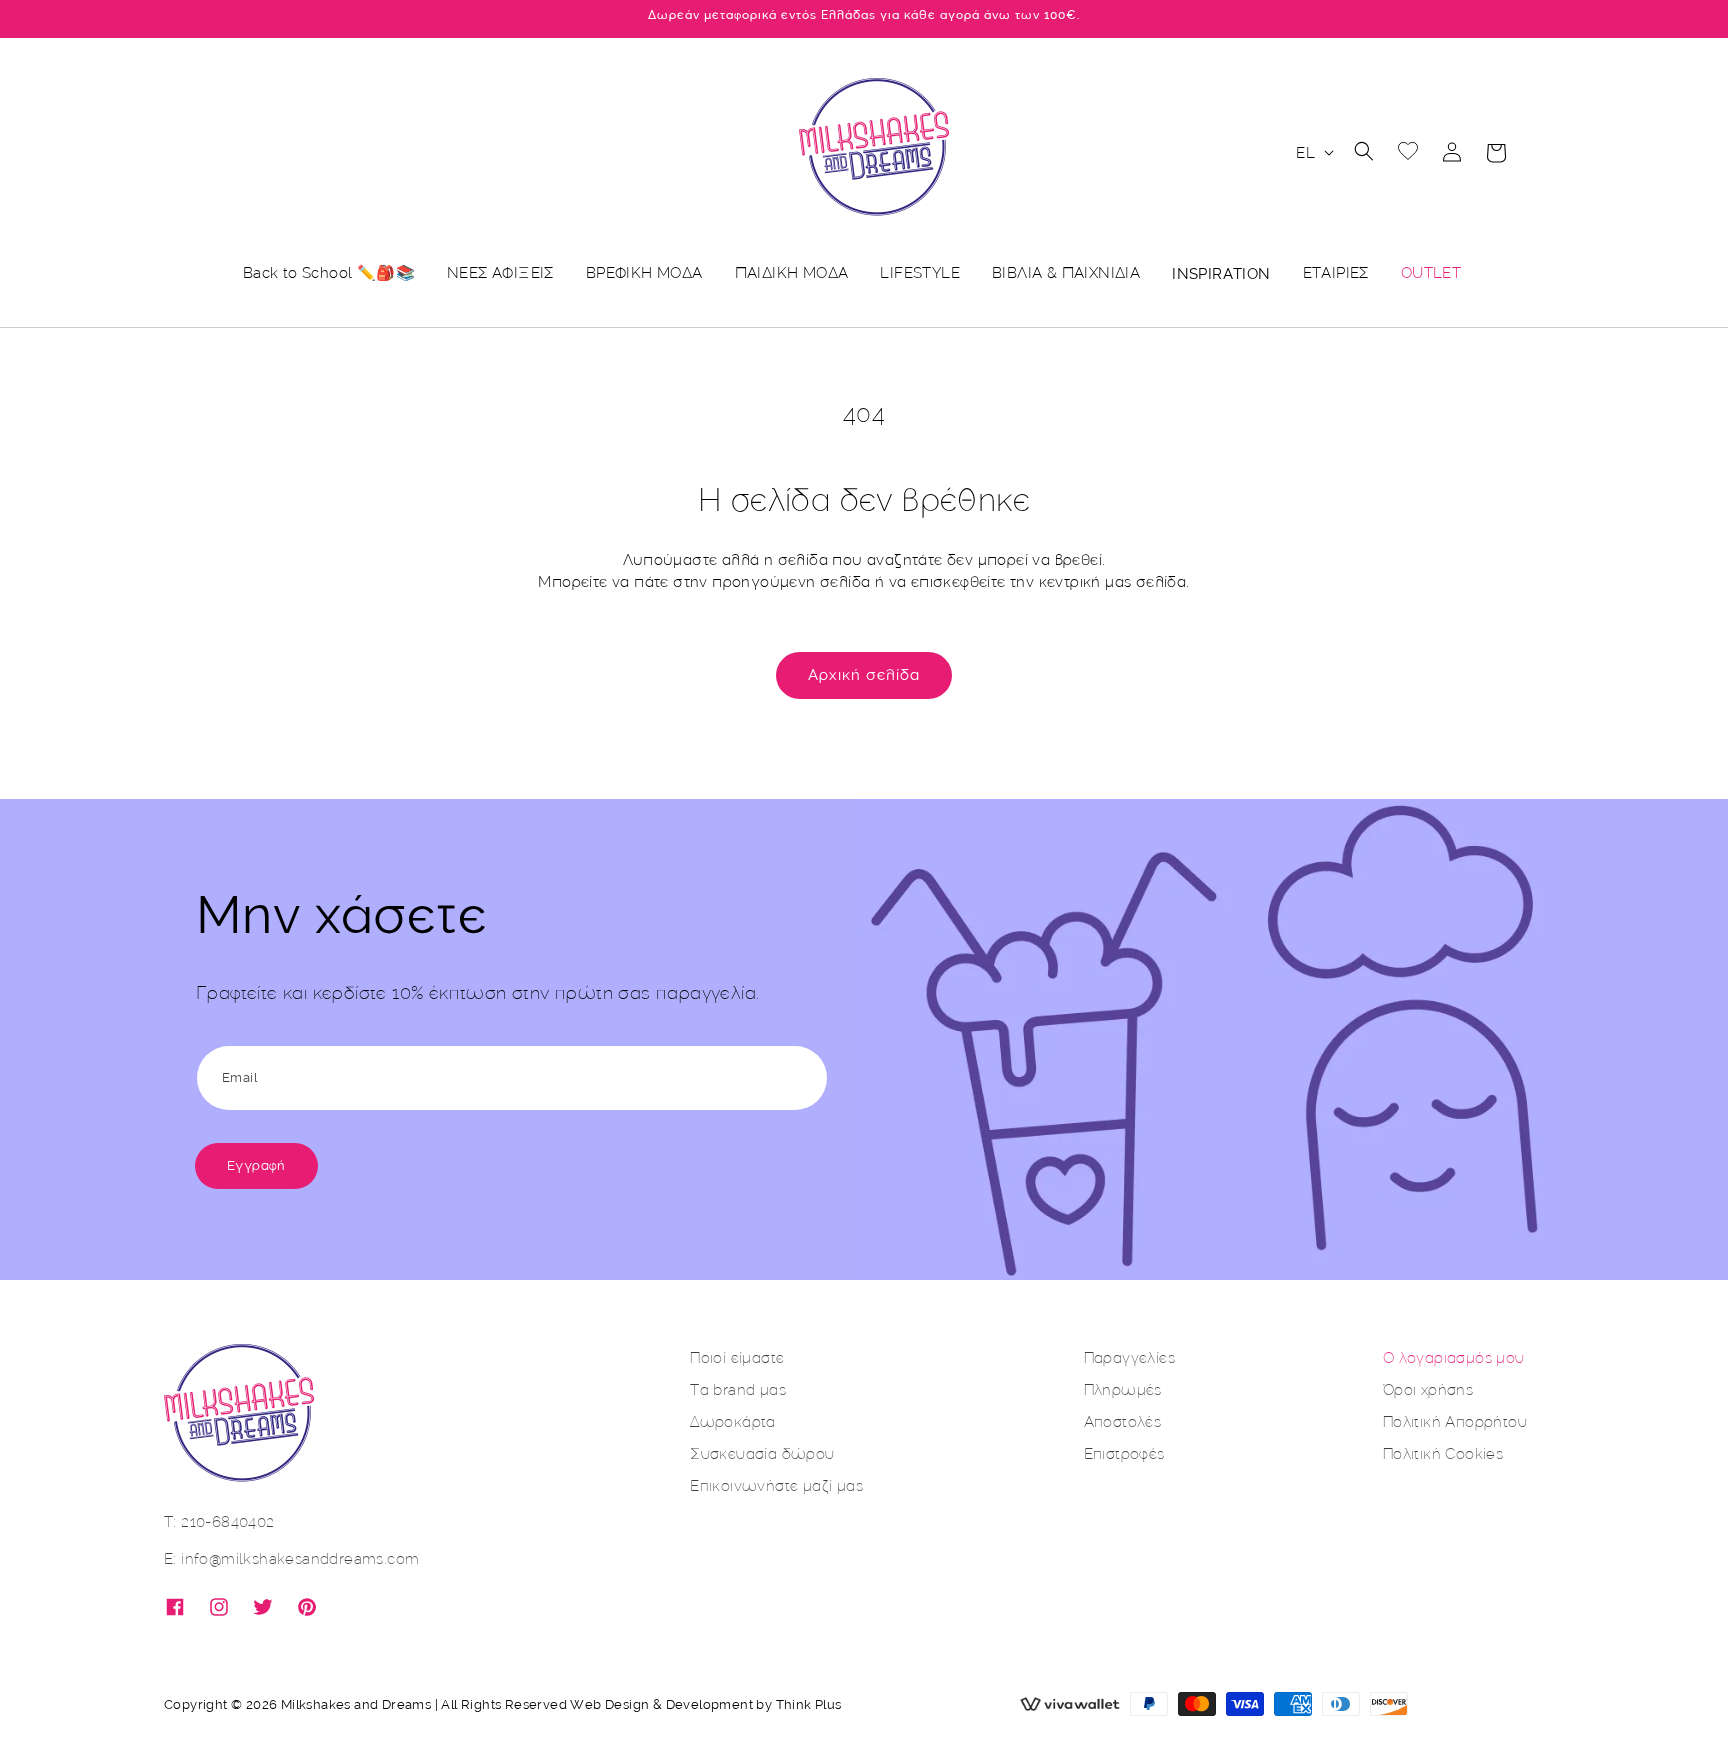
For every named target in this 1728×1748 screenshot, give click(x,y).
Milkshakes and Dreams (356, 1704)
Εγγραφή (256, 1165)
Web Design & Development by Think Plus (705, 1704)
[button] (1364, 151)
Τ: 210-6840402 (219, 1521)
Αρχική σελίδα (864, 675)
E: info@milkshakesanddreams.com (291, 1558)
